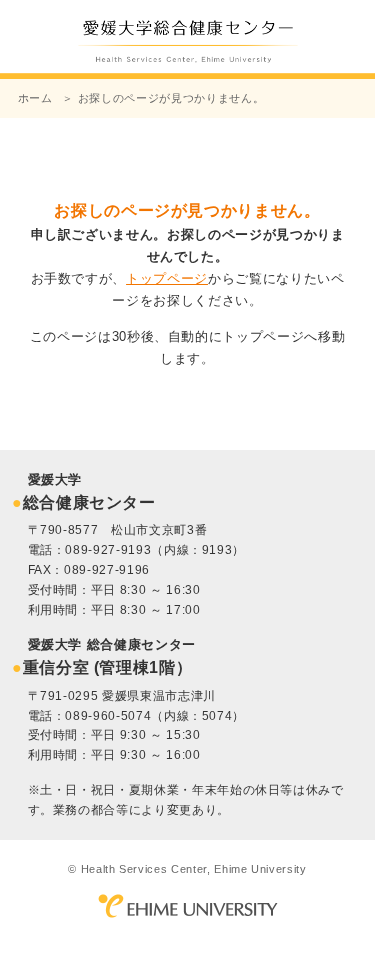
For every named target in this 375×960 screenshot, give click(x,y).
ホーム (35, 98)
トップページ (167, 278)
